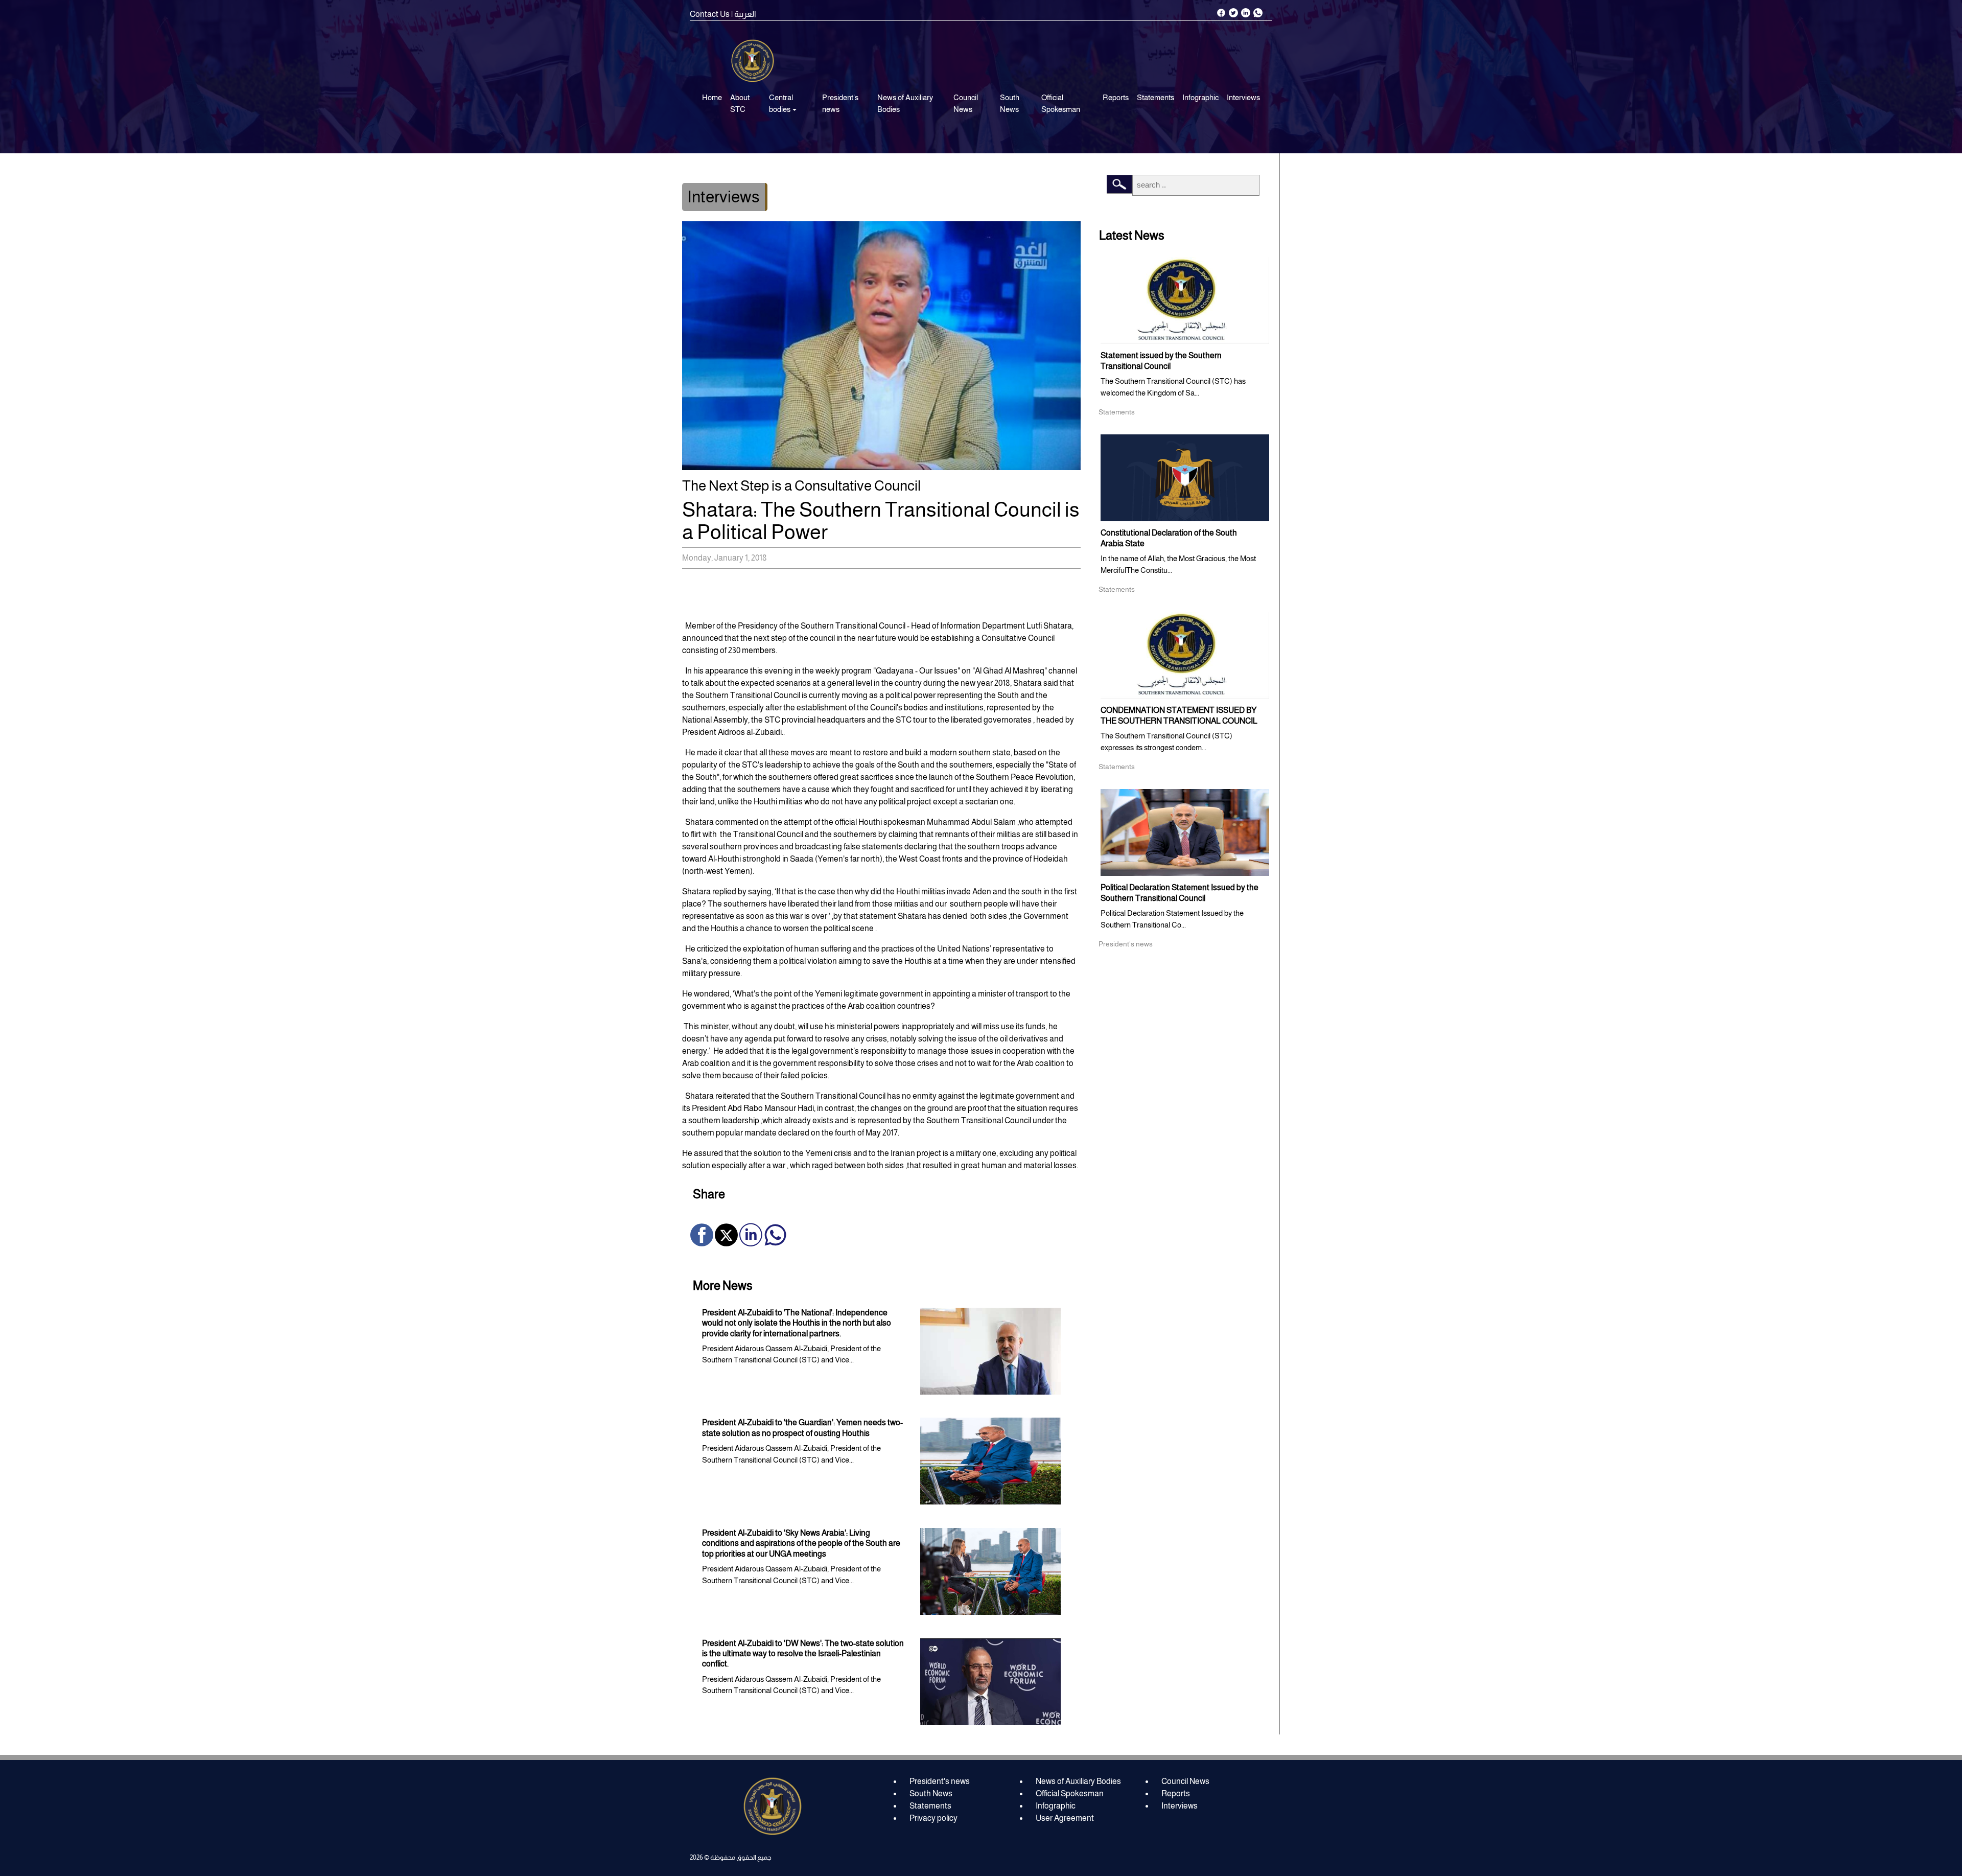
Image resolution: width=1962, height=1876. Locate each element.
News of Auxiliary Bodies (905, 103)
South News (1010, 103)
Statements (1155, 97)
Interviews (1243, 97)
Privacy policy (933, 1818)
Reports (1116, 97)
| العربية (744, 14)
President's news (840, 103)
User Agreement (1065, 1818)
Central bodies (781, 103)
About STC (740, 103)
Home (712, 97)
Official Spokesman (1061, 103)
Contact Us (710, 14)
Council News (966, 103)
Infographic (1200, 97)
